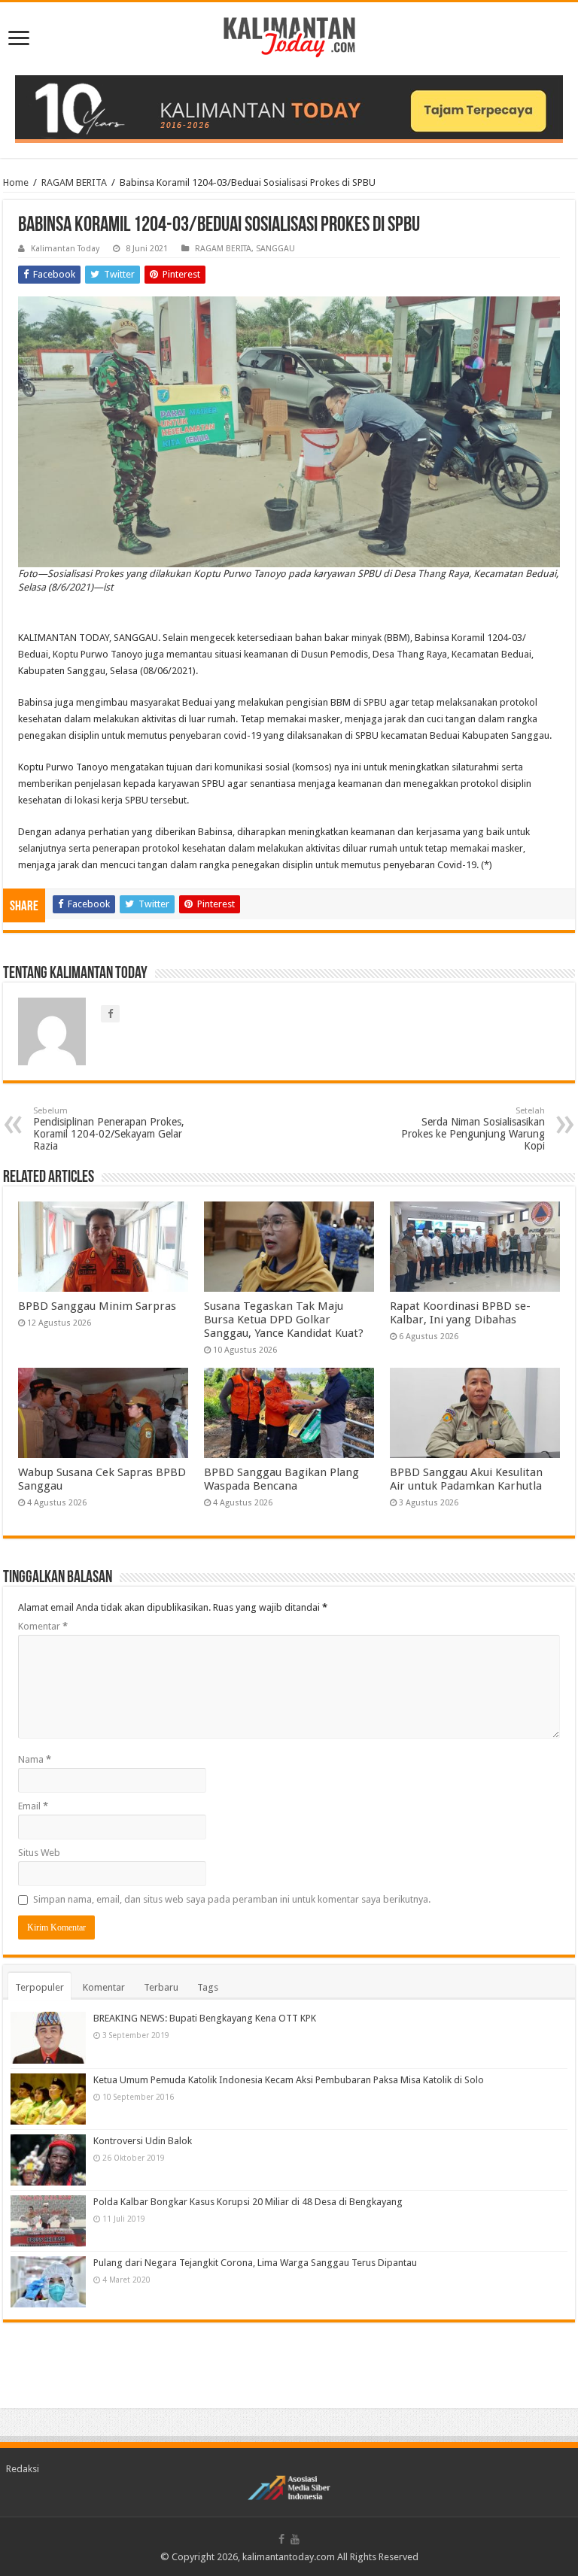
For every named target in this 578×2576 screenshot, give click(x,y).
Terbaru (161, 1987)
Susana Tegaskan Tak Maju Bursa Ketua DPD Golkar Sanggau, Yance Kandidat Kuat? (284, 1320)
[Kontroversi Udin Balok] (48, 2160)
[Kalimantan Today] (289, 36)
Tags (208, 1987)
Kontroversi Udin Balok (143, 2141)
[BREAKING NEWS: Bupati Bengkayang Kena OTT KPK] (48, 2037)
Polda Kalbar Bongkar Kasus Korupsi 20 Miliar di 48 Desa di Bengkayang (248, 2202)
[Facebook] (281, 2539)
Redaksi (23, 2469)
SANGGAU (275, 249)
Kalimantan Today (65, 249)
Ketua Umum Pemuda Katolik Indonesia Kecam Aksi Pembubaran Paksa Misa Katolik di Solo (289, 2080)
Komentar (43, 1626)
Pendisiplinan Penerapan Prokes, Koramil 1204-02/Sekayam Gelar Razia (109, 1129)
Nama (35, 1759)
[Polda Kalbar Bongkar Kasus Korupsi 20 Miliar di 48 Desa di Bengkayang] (48, 2221)
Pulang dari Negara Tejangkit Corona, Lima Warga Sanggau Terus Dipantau (255, 2263)
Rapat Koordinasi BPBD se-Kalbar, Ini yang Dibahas (460, 1313)
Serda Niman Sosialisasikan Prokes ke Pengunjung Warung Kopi (473, 1129)
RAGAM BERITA (74, 182)
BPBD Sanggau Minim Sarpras (97, 1306)
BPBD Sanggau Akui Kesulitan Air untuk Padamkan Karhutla (466, 1479)
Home (16, 182)
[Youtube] (295, 2539)
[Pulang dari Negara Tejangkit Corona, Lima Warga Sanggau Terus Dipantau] (48, 2282)
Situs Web (39, 1853)
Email (33, 1806)
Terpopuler (40, 1987)
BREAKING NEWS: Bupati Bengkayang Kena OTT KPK (205, 2018)
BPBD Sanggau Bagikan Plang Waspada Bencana (281, 1479)
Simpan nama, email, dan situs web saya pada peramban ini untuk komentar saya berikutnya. (232, 1899)
